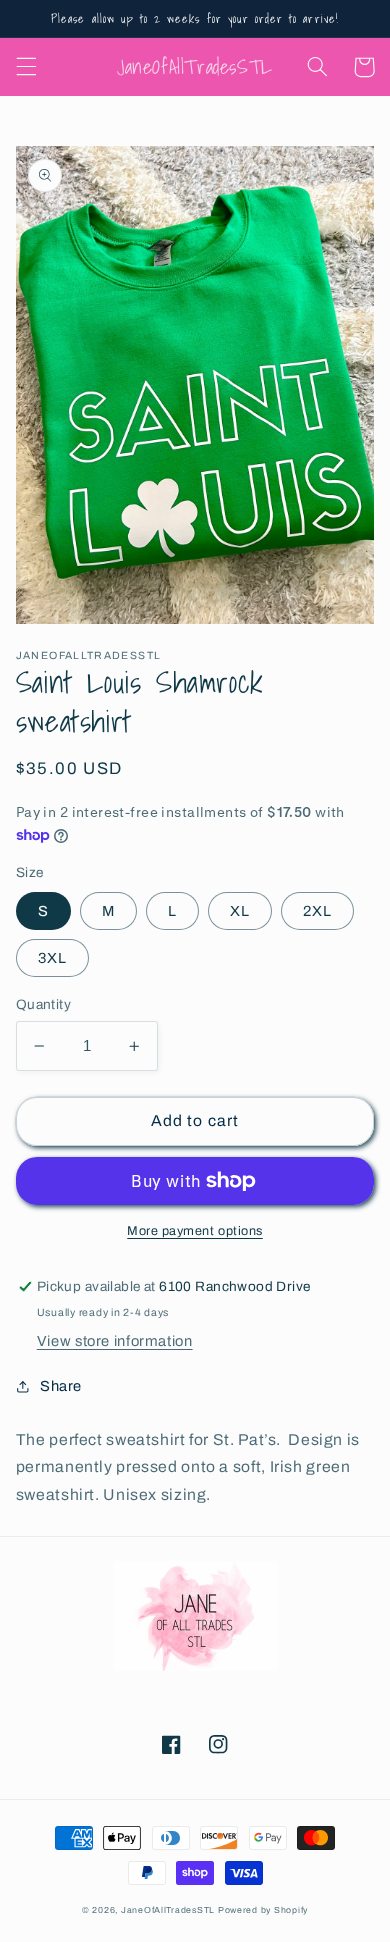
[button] (26, 67)
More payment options (195, 1231)
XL (240, 911)
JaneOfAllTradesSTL (168, 1910)
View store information (115, 1341)
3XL (52, 958)
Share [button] (61, 1386)
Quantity (43, 1004)
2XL (317, 911)
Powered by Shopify (263, 1910)
